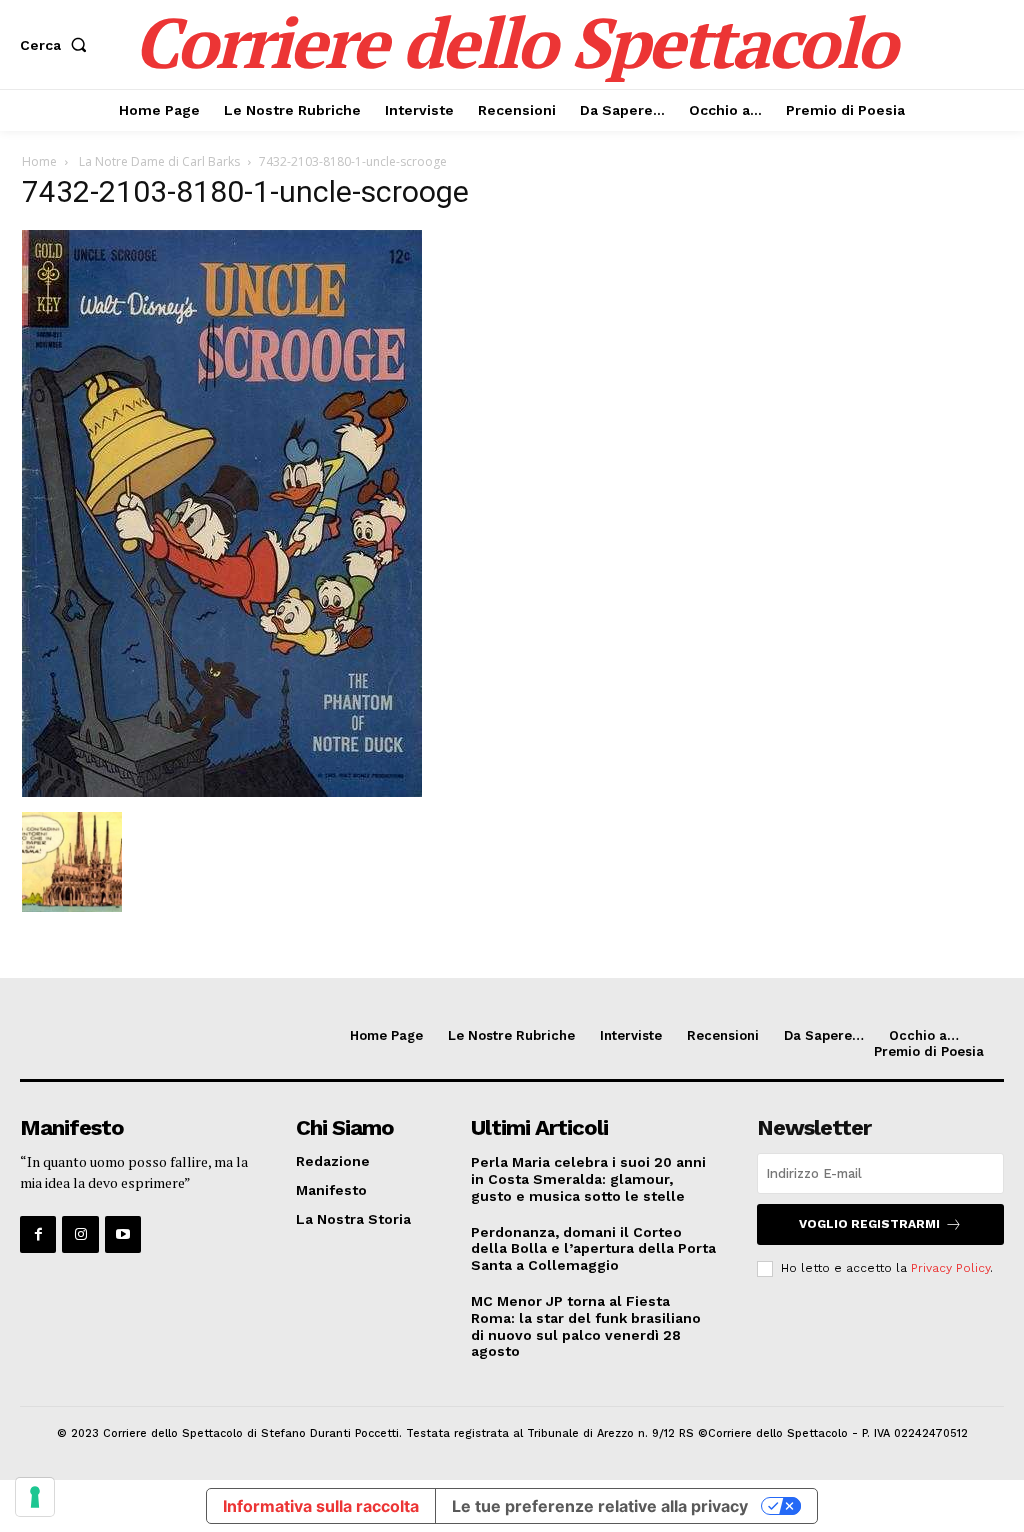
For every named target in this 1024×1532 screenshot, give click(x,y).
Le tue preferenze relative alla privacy (600, 1506)
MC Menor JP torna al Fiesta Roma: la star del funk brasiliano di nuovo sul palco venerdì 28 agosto (586, 1326)
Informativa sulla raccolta (321, 1506)
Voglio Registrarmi (869, 1224)
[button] (57, 45)
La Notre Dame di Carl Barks (158, 161)
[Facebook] (38, 1234)
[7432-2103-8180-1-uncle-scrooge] (222, 791)
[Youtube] (123, 1234)
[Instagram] (80, 1234)
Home (39, 161)
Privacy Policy (950, 1268)
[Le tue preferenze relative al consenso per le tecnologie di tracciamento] (35, 1497)
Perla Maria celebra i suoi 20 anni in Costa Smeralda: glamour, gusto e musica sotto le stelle (588, 1179)
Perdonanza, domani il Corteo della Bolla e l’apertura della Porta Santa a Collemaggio (593, 1249)
